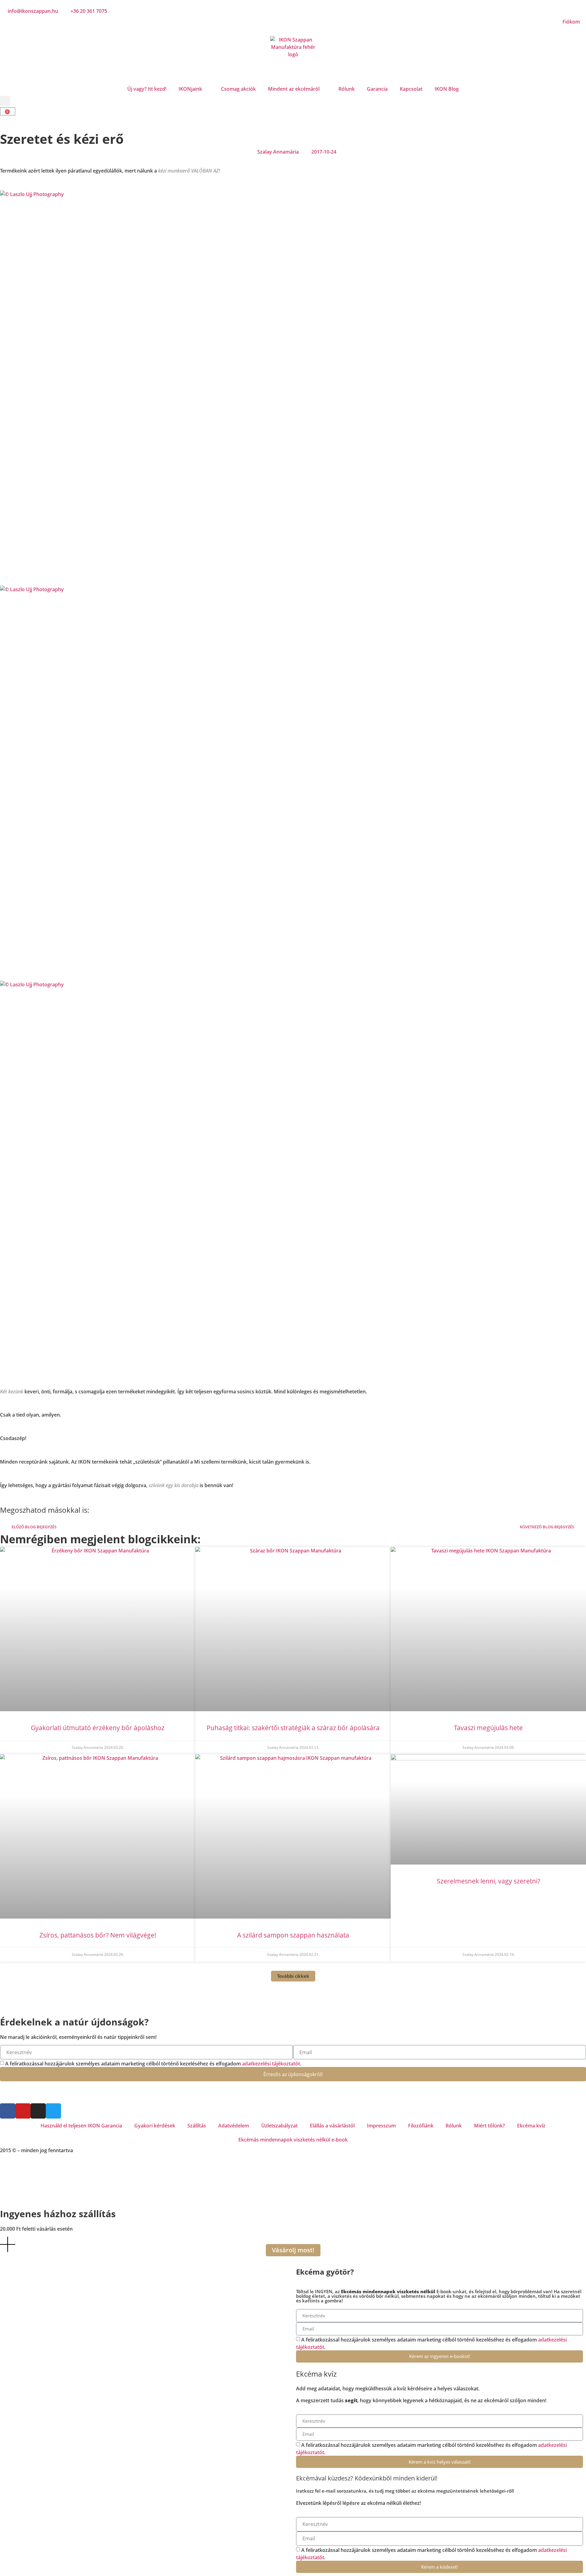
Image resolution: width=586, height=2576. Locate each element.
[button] (5, 101)
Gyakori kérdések (155, 2126)
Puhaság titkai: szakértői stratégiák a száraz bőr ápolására (293, 1728)
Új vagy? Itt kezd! (147, 89)
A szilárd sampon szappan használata (293, 1935)
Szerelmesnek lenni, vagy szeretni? (488, 1881)
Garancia (377, 89)
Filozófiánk (421, 2126)
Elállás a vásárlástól (332, 2126)
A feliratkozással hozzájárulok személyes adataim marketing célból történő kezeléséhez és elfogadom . (153, 2064)
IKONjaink (190, 89)
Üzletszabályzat (279, 2126)
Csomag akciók (238, 89)
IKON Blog (447, 89)
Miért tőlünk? (489, 2126)
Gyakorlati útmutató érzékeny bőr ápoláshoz (98, 1728)
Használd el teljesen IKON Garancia (81, 2126)
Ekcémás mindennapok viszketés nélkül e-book (293, 2140)
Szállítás (197, 2126)
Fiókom (571, 22)
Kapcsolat (411, 89)
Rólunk (347, 89)
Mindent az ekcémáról (294, 89)
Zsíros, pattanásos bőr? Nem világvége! (98, 1935)
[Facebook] (8, 2111)
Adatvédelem (234, 2126)
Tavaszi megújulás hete (488, 1728)
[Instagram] (38, 2111)
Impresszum (381, 2126)
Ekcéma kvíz (531, 2126)
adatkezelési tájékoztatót (271, 2064)
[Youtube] (23, 2111)
